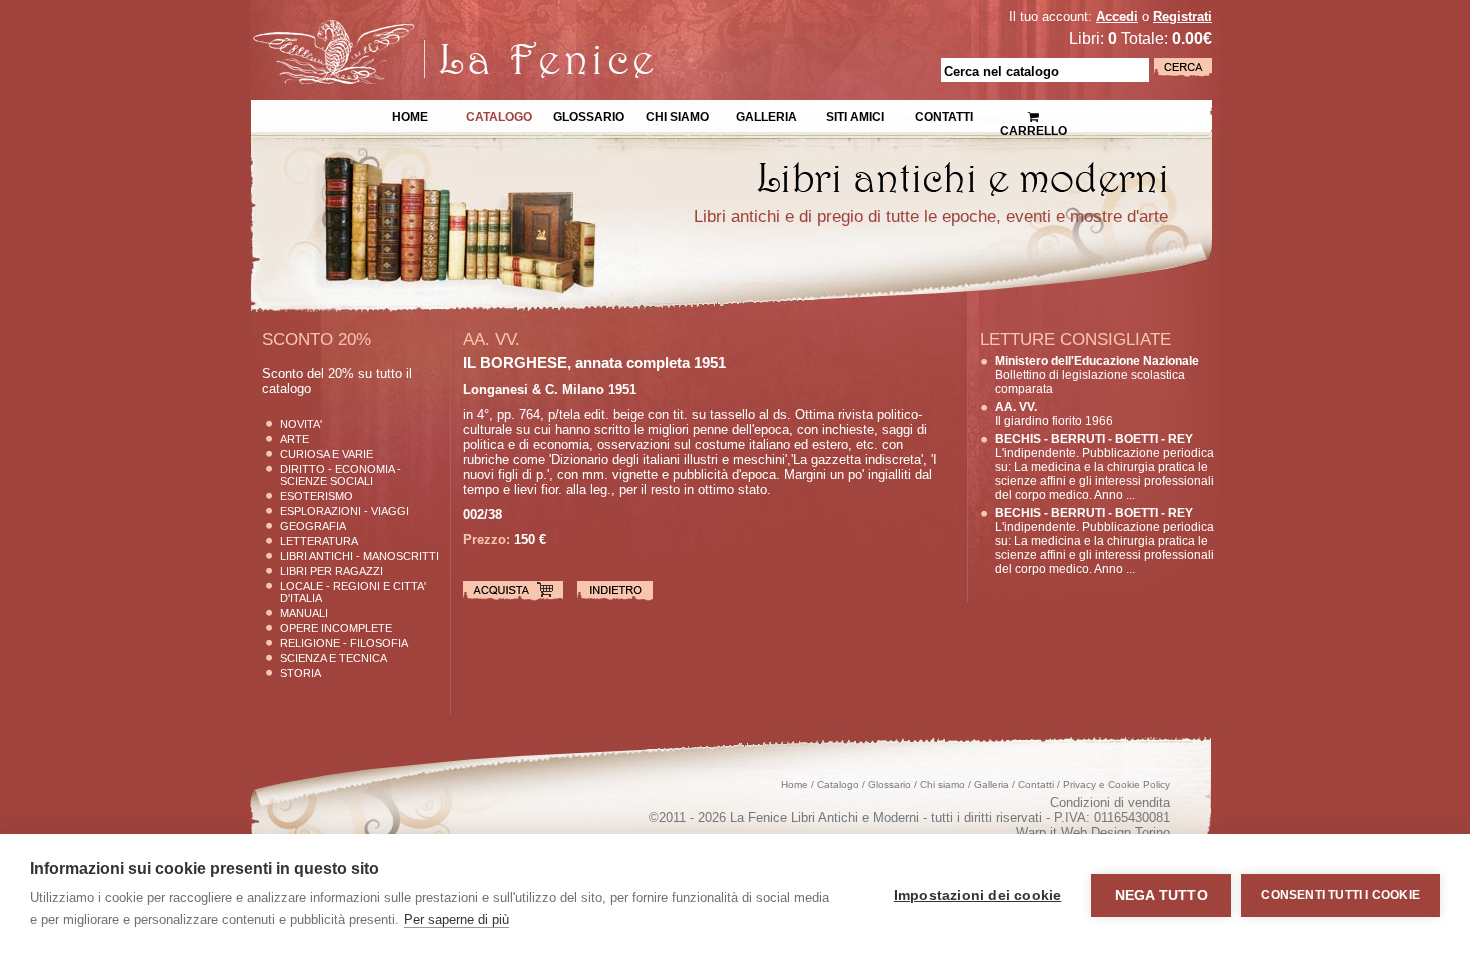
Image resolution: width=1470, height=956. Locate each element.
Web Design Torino (1115, 832)
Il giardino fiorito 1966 (1054, 414)
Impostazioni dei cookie (978, 895)
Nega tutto (1161, 895)
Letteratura (319, 541)
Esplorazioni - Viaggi (344, 511)
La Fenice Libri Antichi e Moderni (425, 30)
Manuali (304, 613)
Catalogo (499, 115)
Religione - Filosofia (344, 643)
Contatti (944, 115)
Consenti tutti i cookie (1340, 895)
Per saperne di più (456, 919)
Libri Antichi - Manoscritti (359, 556)
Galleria (766, 115)
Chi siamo (677, 115)
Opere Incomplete (336, 628)
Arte (294, 439)
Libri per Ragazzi (331, 571)
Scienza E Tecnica (333, 658)
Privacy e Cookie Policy (1116, 784)
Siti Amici (855, 115)
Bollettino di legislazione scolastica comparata (1097, 375)
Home (410, 115)
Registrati (1182, 16)
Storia (300, 673)
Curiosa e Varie (326, 454)
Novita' (301, 424)
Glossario (588, 115)
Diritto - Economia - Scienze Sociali (340, 475)
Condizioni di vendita (1110, 802)
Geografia (313, 526)
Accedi (1117, 16)
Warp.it (1036, 832)
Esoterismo (316, 496)
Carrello (1033, 110)
